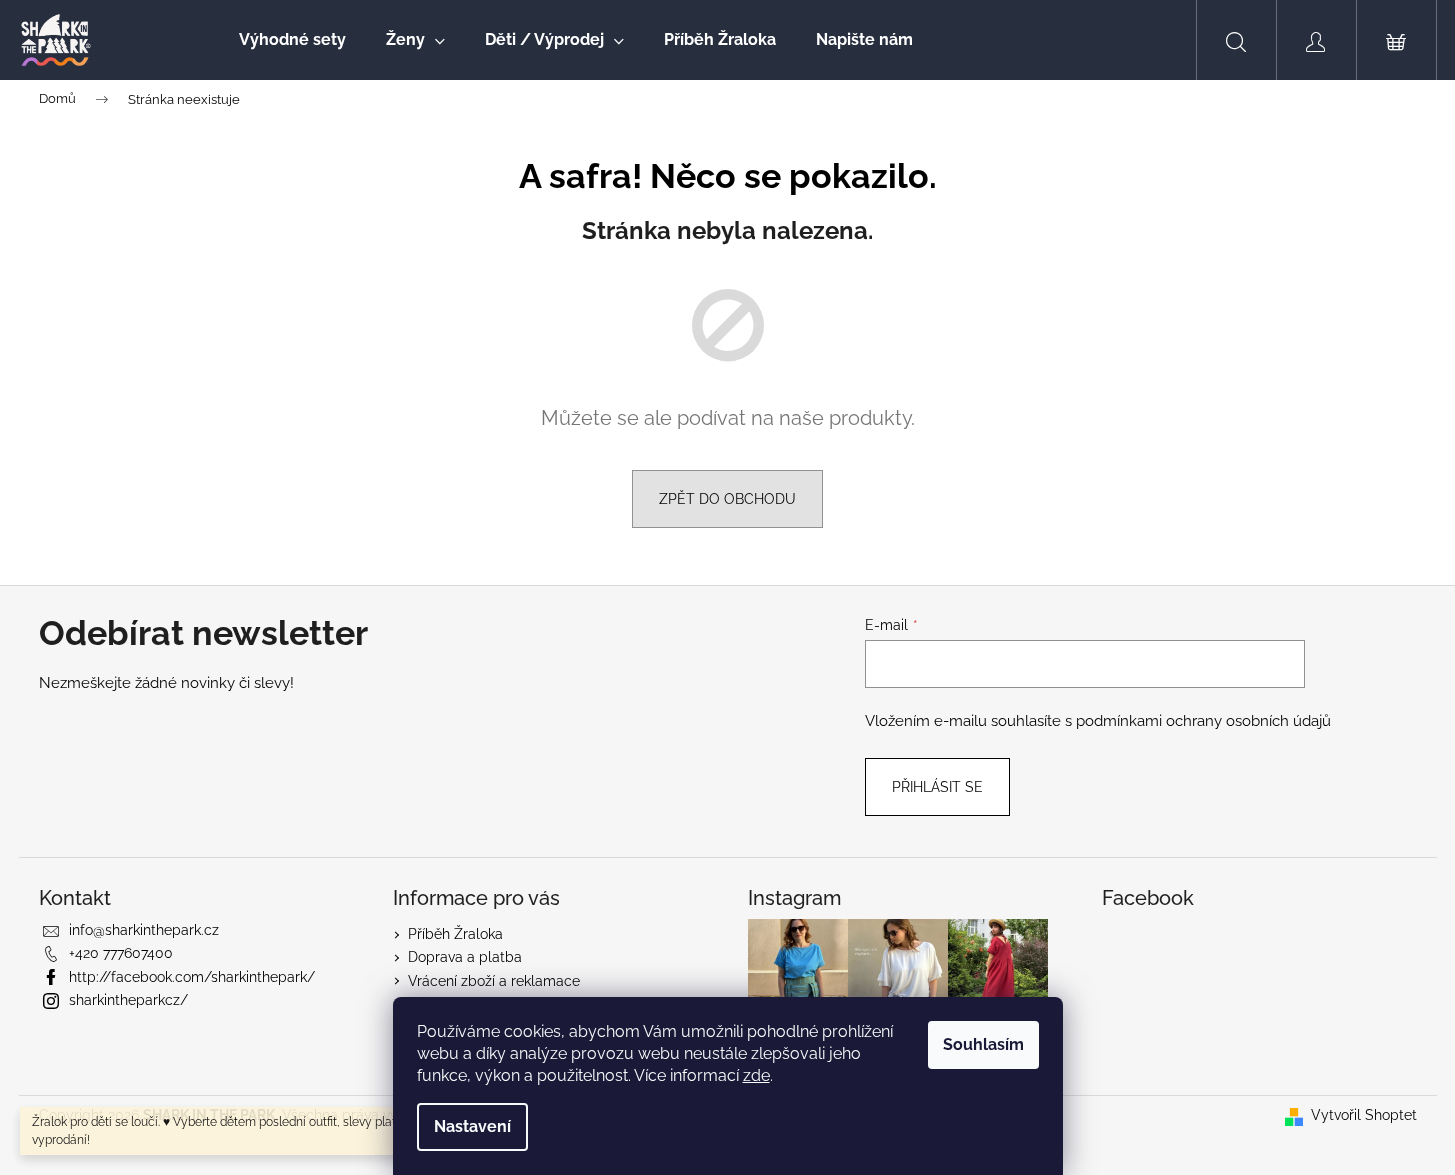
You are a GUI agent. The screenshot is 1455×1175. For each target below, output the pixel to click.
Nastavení (472, 1126)
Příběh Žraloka (455, 934)
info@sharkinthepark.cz (144, 930)
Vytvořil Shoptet (1364, 1115)
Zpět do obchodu (727, 499)
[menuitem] (292, 40)
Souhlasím (983, 1044)
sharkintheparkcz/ (128, 1000)
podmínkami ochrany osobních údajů (1203, 721)
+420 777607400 (121, 953)
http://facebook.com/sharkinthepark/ (192, 977)
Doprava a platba (465, 957)
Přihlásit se (937, 787)
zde (756, 1075)
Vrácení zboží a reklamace (494, 981)
